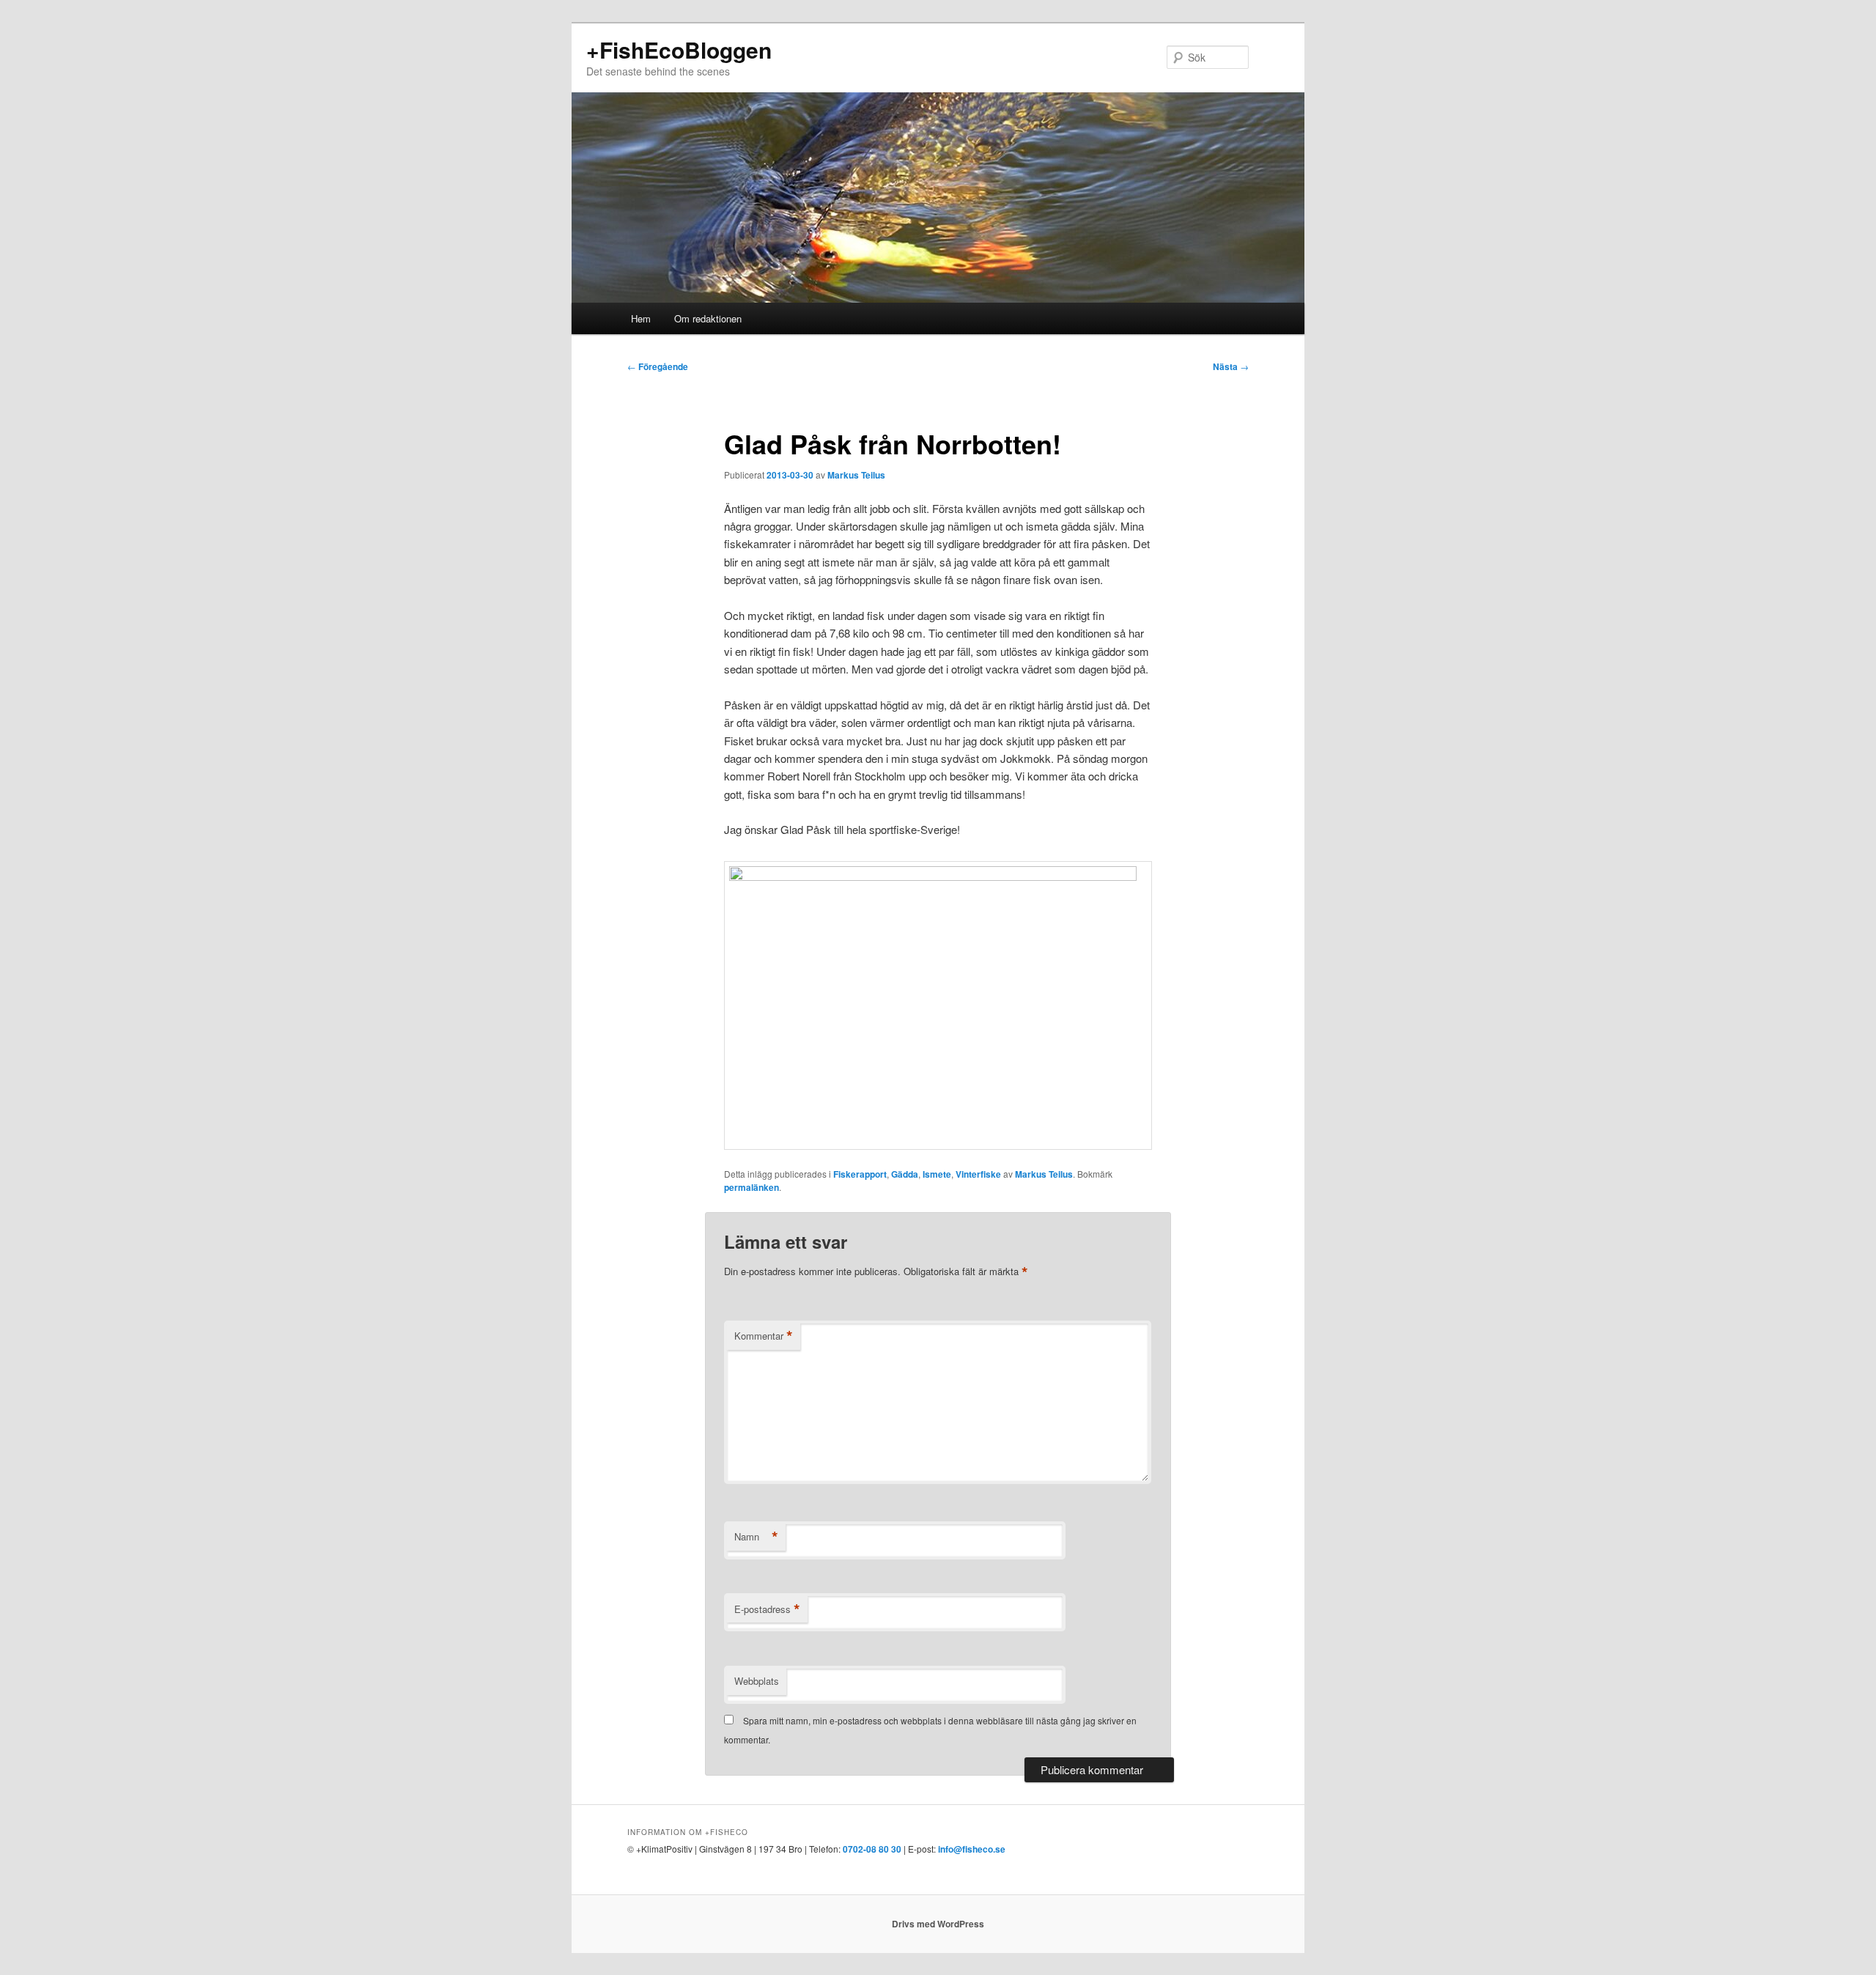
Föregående (658, 366)
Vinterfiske (978, 1174)
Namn (756, 1537)
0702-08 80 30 (872, 1849)
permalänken (751, 1187)
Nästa (1231, 366)
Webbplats (757, 1681)
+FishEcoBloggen (679, 49)
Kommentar (764, 1336)
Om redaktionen (708, 318)
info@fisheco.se (972, 1849)
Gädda (905, 1174)
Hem (641, 318)
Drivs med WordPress (938, 1924)
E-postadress (767, 1609)
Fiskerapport (860, 1174)
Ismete (937, 1174)
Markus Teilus (856, 475)
